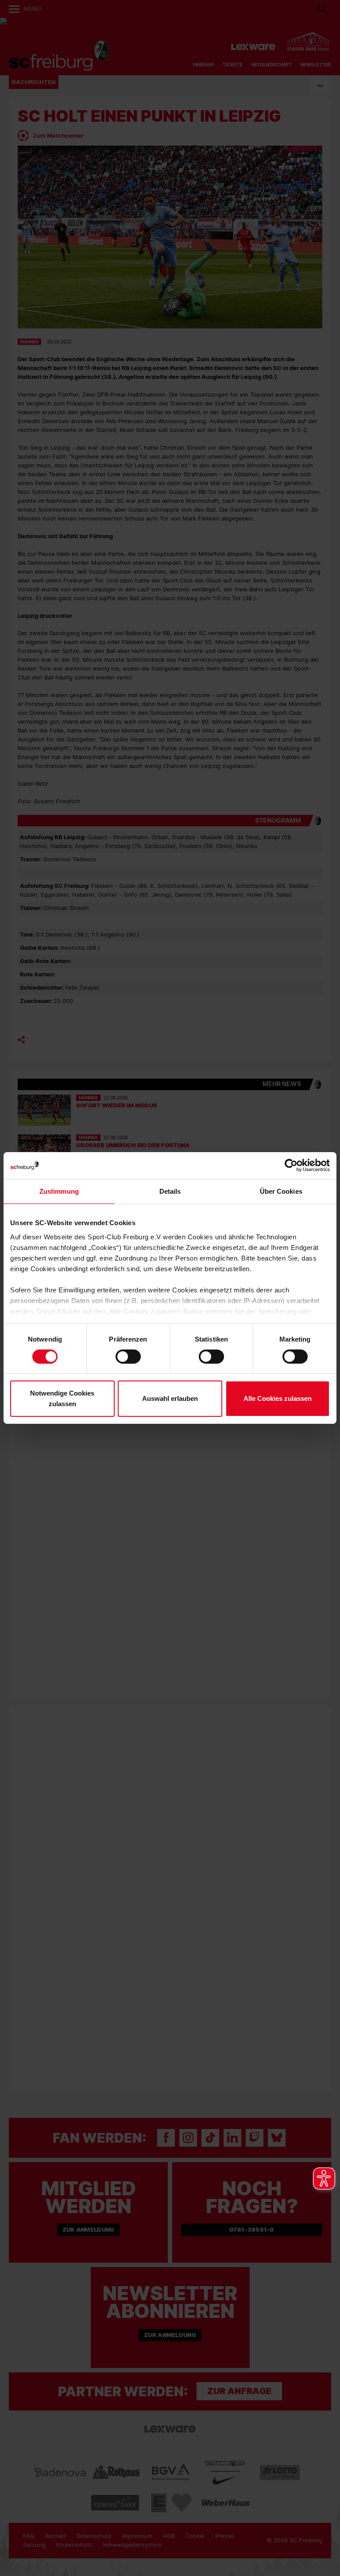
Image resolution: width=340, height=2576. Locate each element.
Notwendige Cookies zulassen (62, 1398)
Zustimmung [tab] (59, 1191)
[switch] (128, 1357)
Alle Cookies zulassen (278, 1398)
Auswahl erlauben (170, 1398)
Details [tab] (170, 1191)
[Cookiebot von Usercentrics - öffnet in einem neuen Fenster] (291, 1166)
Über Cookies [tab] (281, 1191)
